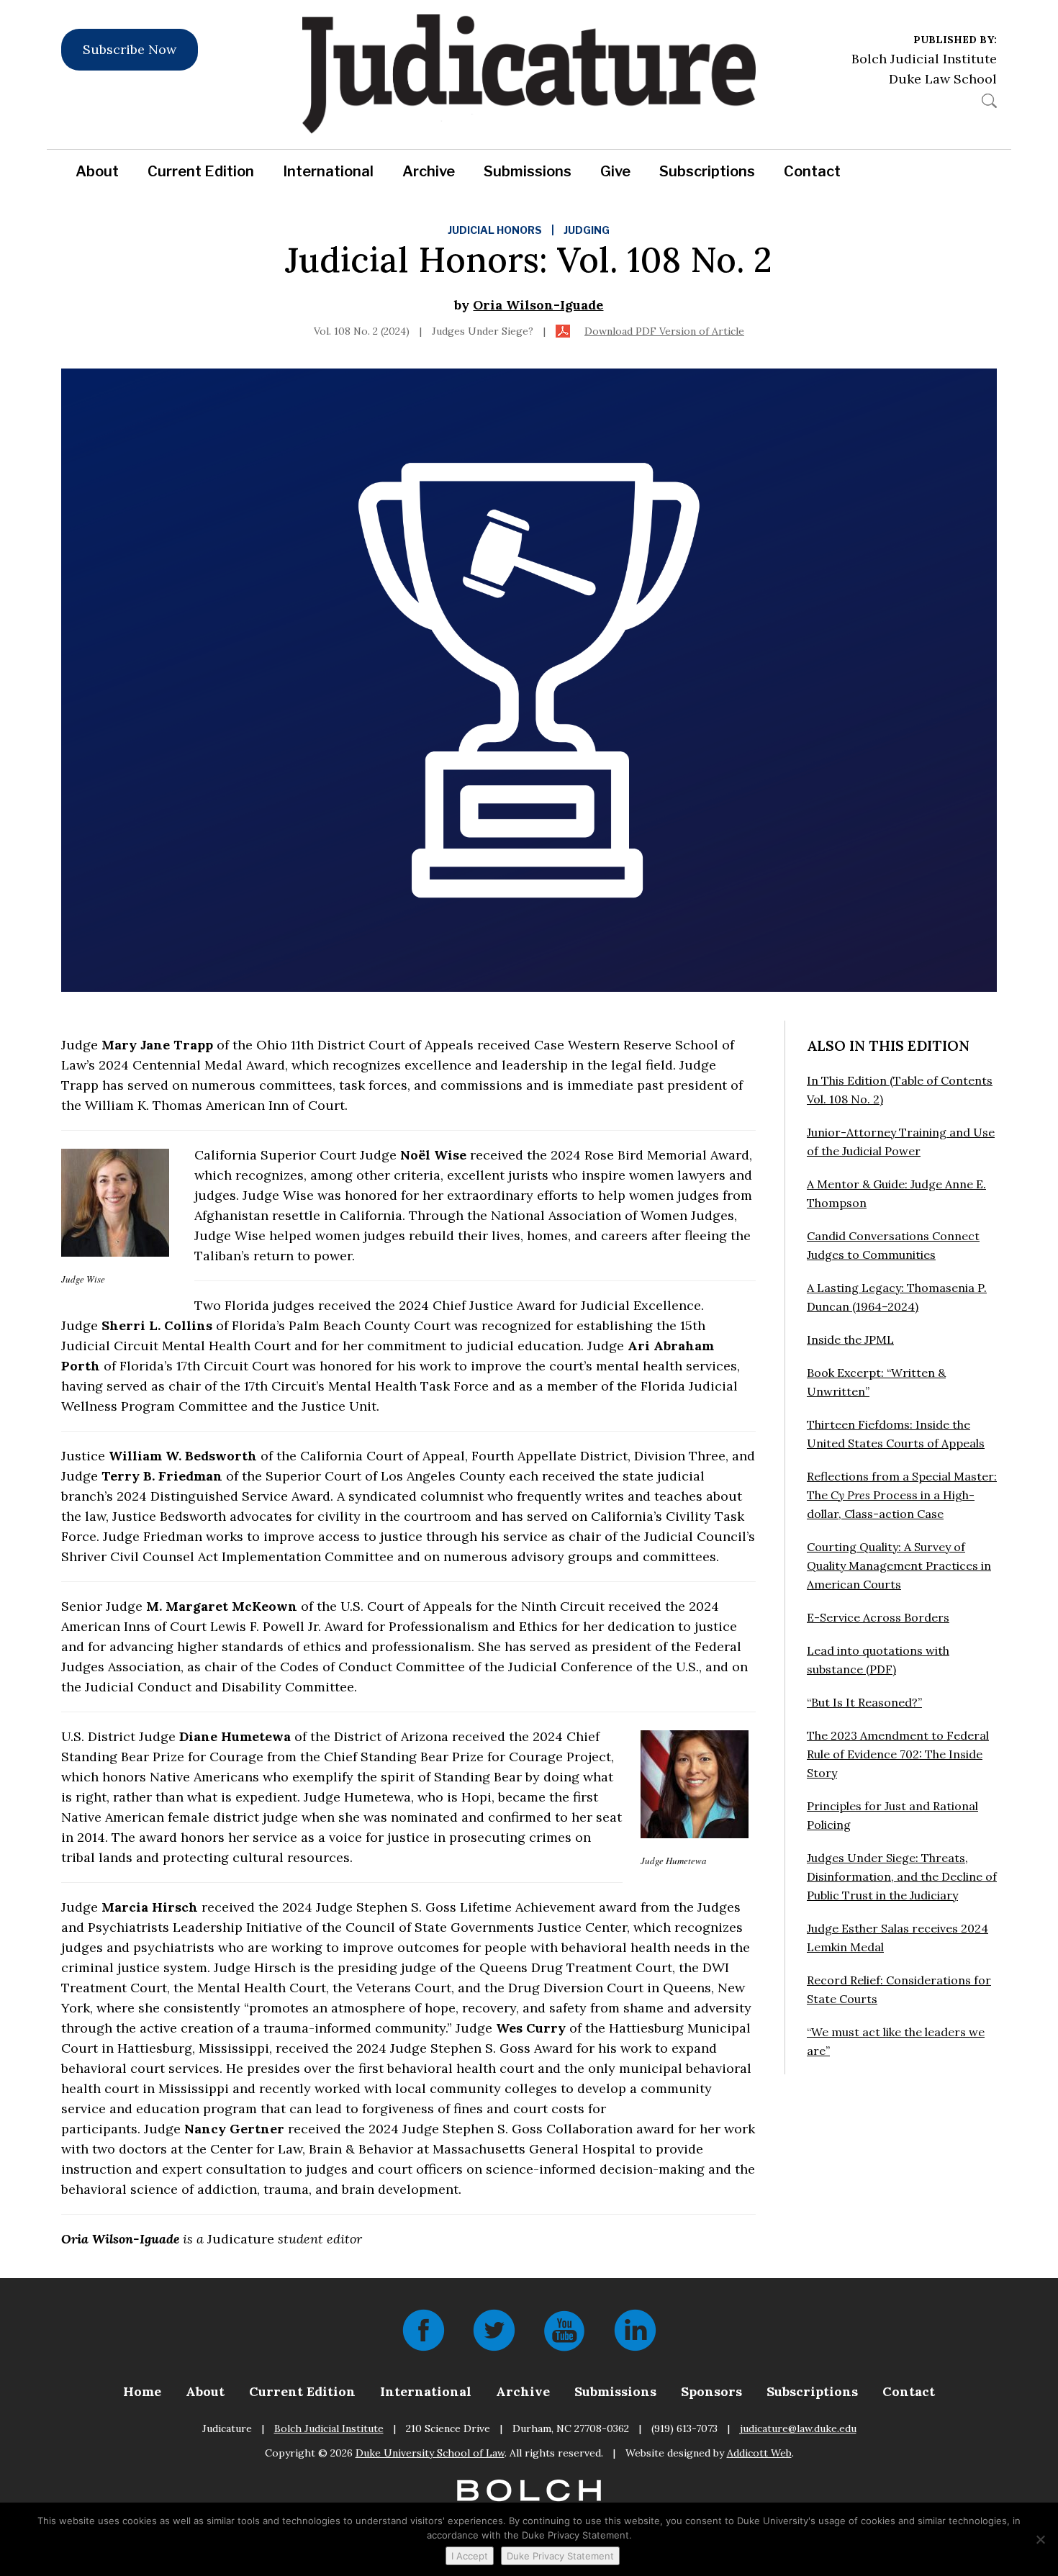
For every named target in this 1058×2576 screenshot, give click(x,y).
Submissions (528, 171)
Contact (812, 171)
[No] (1040, 2539)
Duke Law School (943, 79)
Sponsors (711, 2391)
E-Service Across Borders (878, 1617)
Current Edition (201, 171)
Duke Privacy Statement (560, 2556)
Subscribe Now (130, 49)
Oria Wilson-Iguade (538, 305)
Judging (587, 230)
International (328, 171)
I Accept (470, 2556)
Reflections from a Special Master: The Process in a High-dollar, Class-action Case (902, 1495)
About (97, 171)
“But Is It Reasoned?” (864, 1702)
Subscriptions (707, 171)
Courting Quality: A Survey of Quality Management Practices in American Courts (899, 1565)
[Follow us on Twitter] (494, 2329)
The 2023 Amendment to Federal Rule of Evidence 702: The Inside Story (898, 1754)
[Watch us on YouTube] (564, 2329)
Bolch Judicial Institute (924, 59)
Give (615, 171)
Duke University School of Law (430, 2453)
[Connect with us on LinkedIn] (635, 2329)
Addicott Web (759, 2453)
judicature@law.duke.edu (798, 2428)
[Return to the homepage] (529, 74)
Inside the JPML (850, 1339)
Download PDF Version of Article (664, 331)
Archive (429, 171)
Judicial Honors (495, 230)
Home (142, 2391)
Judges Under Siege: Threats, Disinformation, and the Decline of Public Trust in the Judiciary (902, 1876)
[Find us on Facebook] (423, 2329)
